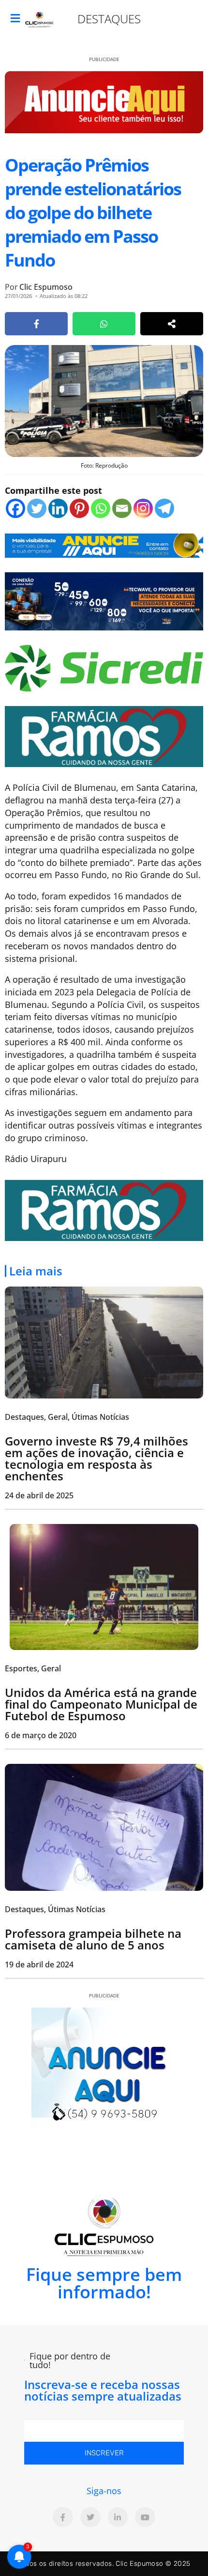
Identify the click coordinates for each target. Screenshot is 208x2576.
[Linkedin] (58, 508)
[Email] (122, 508)
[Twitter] (37, 508)
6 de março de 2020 (41, 1735)
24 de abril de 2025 (39, 1495)
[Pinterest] (79, 508)
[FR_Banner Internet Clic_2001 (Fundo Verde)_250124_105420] (104, 736)
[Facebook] (15, 508)
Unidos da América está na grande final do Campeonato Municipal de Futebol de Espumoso (101, 1704)
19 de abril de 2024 (39, 1964)
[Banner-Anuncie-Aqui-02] (104, 545)
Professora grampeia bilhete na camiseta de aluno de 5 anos (93, 1939)
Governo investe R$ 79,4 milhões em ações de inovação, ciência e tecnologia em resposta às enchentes (97, 1458)
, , (67, 1417)
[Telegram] (164, 508)
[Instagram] (143, 508)
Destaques (109, 19)
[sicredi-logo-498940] (104, 667)
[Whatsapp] (101, 508)
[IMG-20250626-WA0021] (104, 600)
